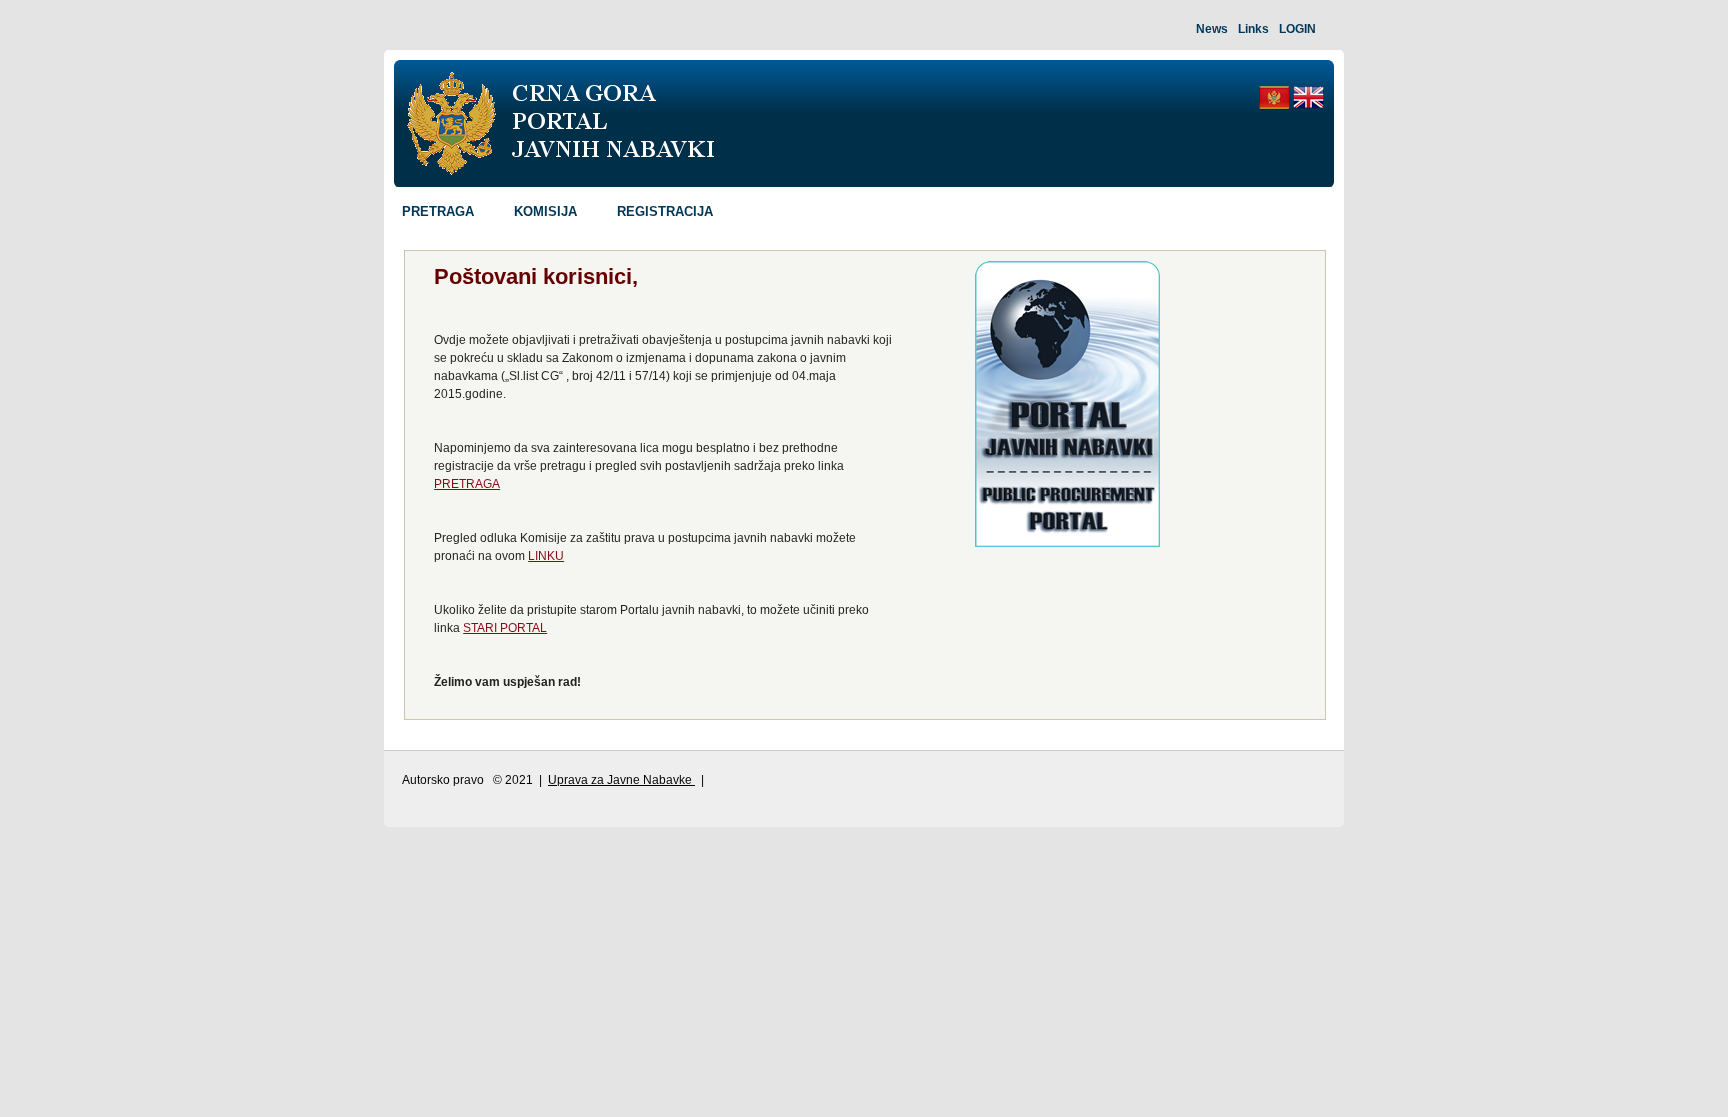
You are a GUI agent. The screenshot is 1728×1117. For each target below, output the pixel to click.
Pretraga (438, 211)
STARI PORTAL (505, 628)
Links (1253, 29)
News (1212, 29)
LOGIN (1297, 29)
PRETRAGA (467, 484)
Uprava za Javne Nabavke (621, 780)
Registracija (665, 211)
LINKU (546, 556)
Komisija (545, 211)
